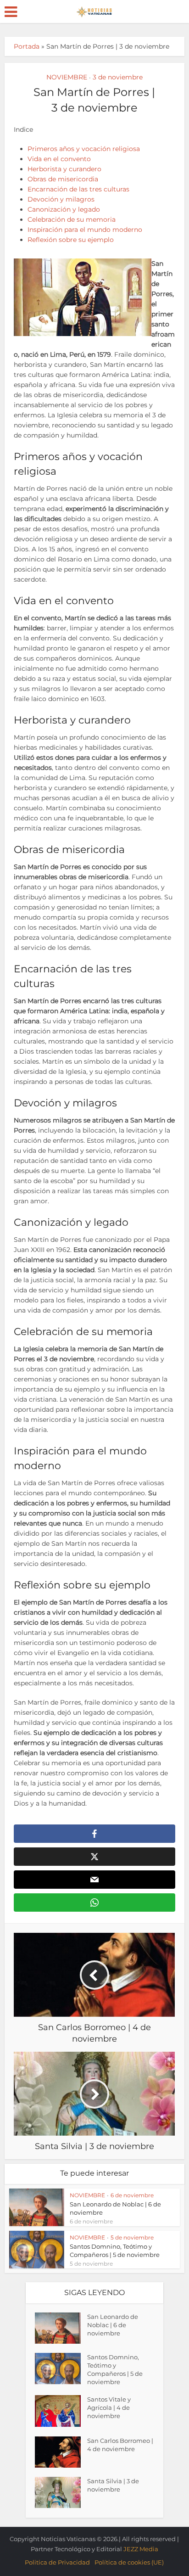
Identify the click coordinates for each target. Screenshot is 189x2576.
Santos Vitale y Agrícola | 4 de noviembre (109, 2408)
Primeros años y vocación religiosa (84, 149)
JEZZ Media (141, 2549)
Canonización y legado (64, 209)
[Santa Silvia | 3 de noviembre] (61, 2492)
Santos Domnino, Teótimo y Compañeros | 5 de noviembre (115, 2369)
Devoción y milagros (61, 199)
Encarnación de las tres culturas (78, 189)
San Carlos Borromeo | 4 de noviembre (120, 2445)
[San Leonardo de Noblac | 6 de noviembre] (61, 2328)
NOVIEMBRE (67, 77)
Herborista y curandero (64, 169)
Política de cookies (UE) (129, 2562)
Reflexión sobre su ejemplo (71, 240)
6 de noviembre (132, 2195)
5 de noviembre (132, 2237)
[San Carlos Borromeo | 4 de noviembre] (61, 2452)
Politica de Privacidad (57, 2562)
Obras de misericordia (63, 179)
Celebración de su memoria (72, 219)
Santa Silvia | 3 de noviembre (113, 2485)
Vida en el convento (59, 159)
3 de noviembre (118, 77)
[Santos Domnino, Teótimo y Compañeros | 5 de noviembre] (61, 2368)
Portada (27, 46)
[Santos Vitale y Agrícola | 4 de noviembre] (61, 2411)
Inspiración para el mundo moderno (85, 230)
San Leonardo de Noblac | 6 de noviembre (113, 2325)
